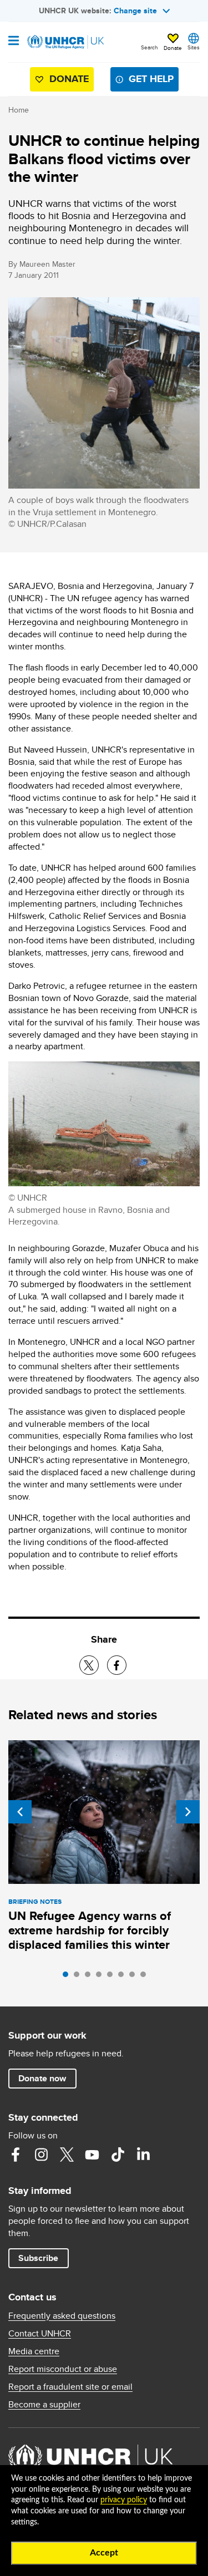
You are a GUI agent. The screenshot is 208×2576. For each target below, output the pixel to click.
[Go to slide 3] (90, 1977)
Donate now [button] (42, 2078)
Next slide (188, 1812)
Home (19, 110)
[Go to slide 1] (68, 1977)
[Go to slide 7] (135, 1977)
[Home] (65, 42)
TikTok (118, 2155)
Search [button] (149, 47)
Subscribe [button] (38, 2258)
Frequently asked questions (62, 2316)
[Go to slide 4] (102, 1977)
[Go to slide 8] (146, 1977)
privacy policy (124, 2500)
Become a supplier (44, 2405)
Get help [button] (151, 79)
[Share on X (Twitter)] (89, 1665)
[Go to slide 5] (113, 1977)
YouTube (92, 2155)
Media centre (34, 2351)
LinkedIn (143, 2155)
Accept (104, 2553)
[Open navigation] (14, 42)
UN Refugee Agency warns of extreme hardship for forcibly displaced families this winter (90, 1930)
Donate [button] (173, 48)
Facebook (16, 2155)
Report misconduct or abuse (63, 2369)
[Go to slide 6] (124, 1977)
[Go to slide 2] (79, 1977)
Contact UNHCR (40, 2334)
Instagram (41, 2155)
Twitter (67, 2155)
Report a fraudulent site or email (70, 2387)
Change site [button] (135, 11)
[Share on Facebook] (117, 1665)
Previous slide (20, 1812)
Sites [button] (194, 47)
